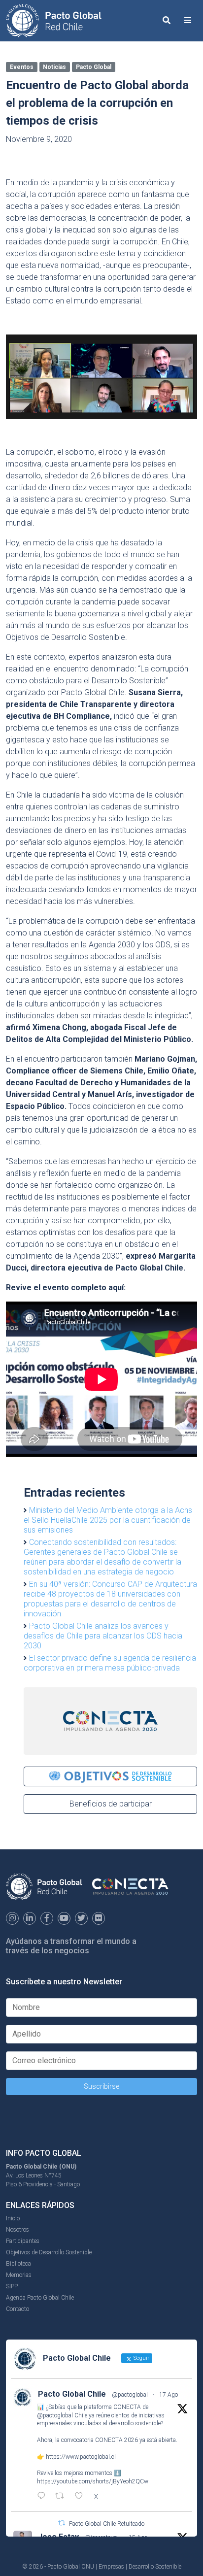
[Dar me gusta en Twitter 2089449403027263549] (82, 2497)
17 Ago (169, 2395)
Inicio (13, 2218)
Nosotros (17, 2230)
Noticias (54, 67)
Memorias (19, 2275)
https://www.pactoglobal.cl (81, 2457)
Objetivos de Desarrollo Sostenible (49, 2252)
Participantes (23, 2241)
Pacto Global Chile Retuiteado (107, 2524)
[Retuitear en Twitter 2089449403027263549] (63, 2497)
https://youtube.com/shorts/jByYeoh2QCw (93, 2481)
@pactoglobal (130, 2395)
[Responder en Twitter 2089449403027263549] (44, 2497)
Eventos (22, 67)
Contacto (17, 2309)
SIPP (12, 2286)
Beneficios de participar (111, 1804)
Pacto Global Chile (72, 2394)
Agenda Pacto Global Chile (40, 2298)
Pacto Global (94, 67)
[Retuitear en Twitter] (62, 2523)
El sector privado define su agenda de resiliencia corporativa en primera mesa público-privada (110, 1663)
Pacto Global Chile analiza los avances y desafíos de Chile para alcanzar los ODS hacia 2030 (103, 1636)
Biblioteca (18, 2264)
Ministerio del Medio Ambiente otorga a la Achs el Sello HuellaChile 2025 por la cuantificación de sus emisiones (108, 1520)
